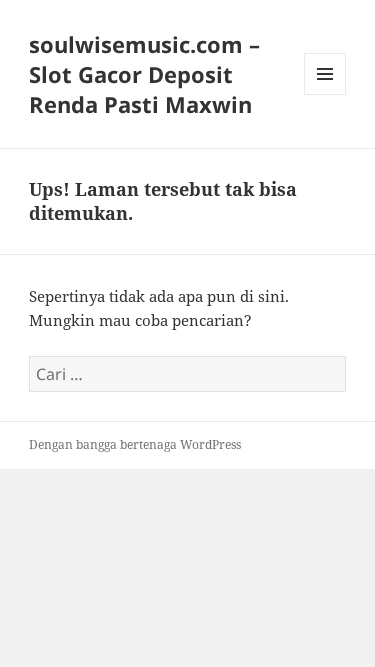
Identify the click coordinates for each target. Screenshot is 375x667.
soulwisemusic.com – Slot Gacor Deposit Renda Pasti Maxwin (144, 74)
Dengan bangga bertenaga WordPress (135, 444)
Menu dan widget (325, 94)
